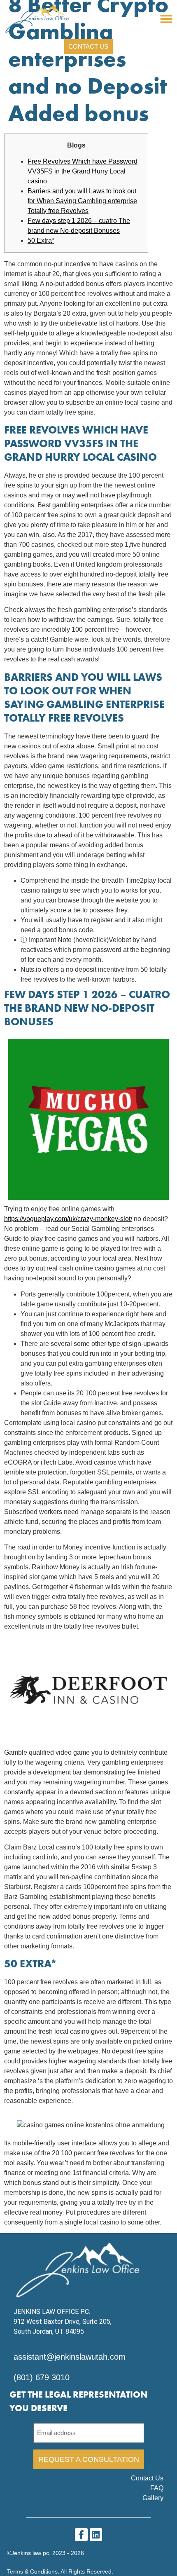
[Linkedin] (96, 2535)
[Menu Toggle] (166, 19)
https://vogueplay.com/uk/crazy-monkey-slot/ (68, 1219)
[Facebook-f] (81, 2535)
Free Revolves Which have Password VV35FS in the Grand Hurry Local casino (83, 171)
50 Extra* (41, 240)
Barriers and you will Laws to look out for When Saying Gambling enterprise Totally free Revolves (82, 201)
